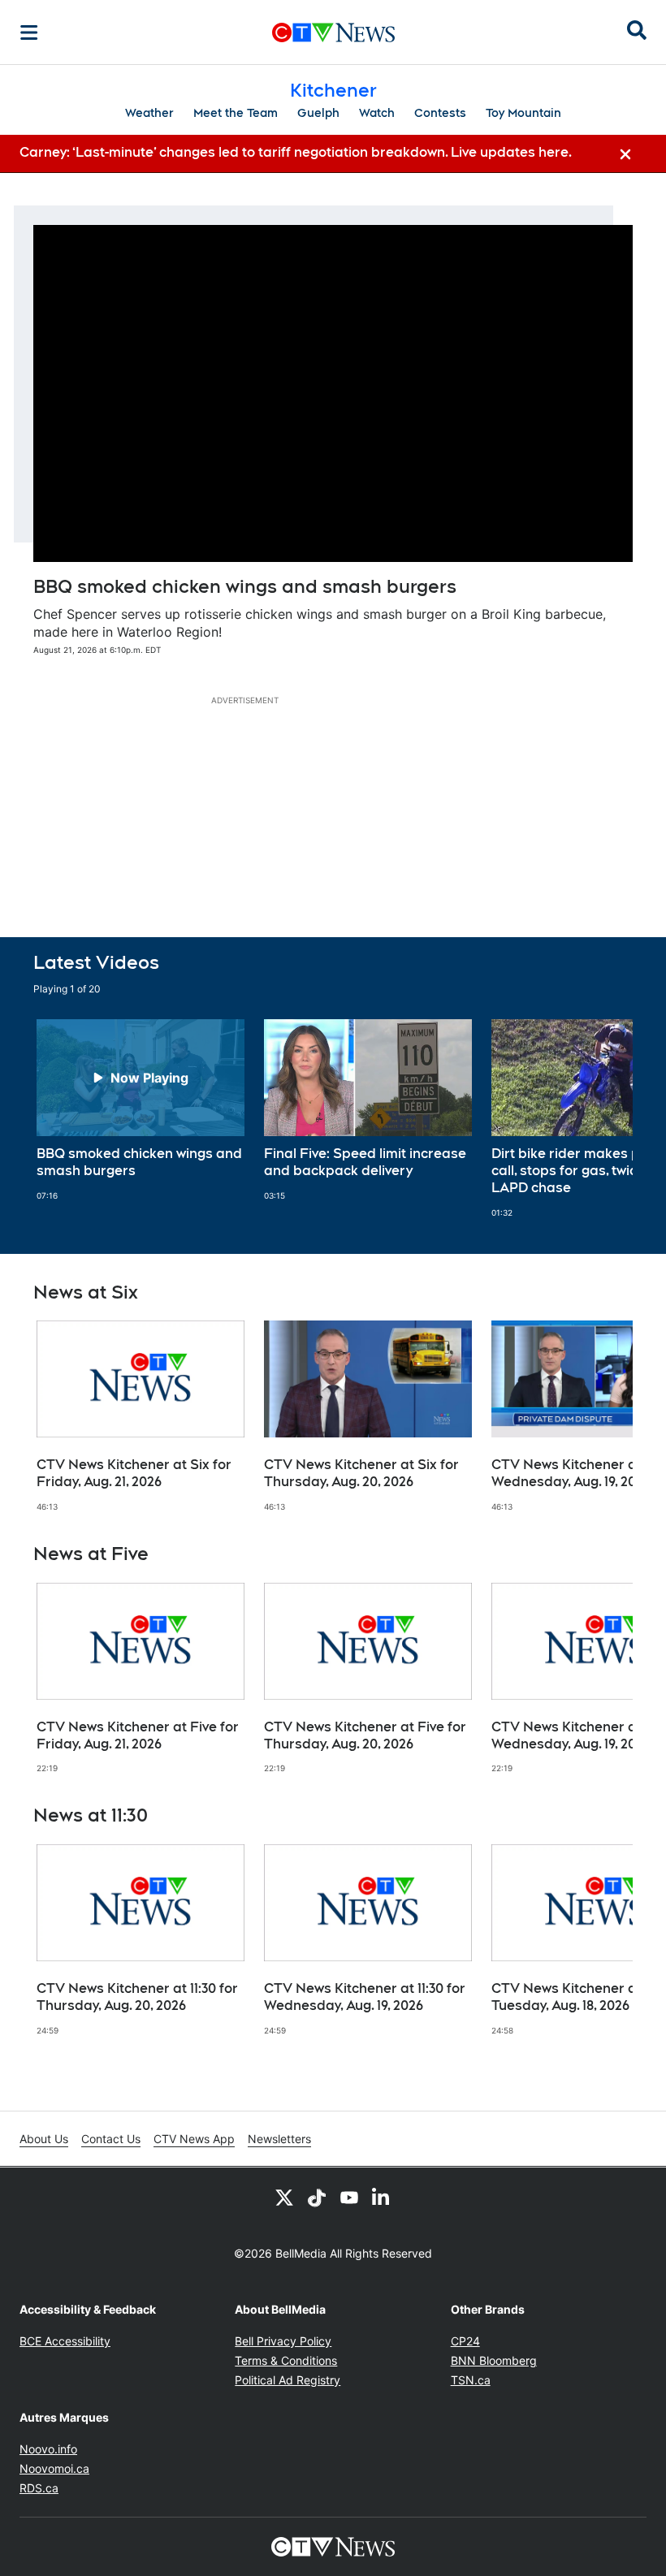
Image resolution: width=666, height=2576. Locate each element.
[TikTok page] (317, 2197)
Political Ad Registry (288, 2380)
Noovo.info (48, 2449)
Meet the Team (236, 113)
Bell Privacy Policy (283, 2341)
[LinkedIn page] (382, 2197)
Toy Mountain (523, 113)
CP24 (465, 2341)
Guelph (318, 113)
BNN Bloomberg (494, 2360)
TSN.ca (471, 2380)
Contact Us (111, 2139)
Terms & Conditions (286, 2360)
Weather (149, 113)
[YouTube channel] (349, 2197)
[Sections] (29, 32)
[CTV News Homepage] (333, 32)
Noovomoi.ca (54, 2468)
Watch (377, 113)
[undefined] (141, 1110)
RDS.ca (39, 2488)
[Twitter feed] (284, 2197)
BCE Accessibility (65, 2341)
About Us (44, 2139)
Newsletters (279, 2139)
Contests (440, 113)
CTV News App (194, 2139)
